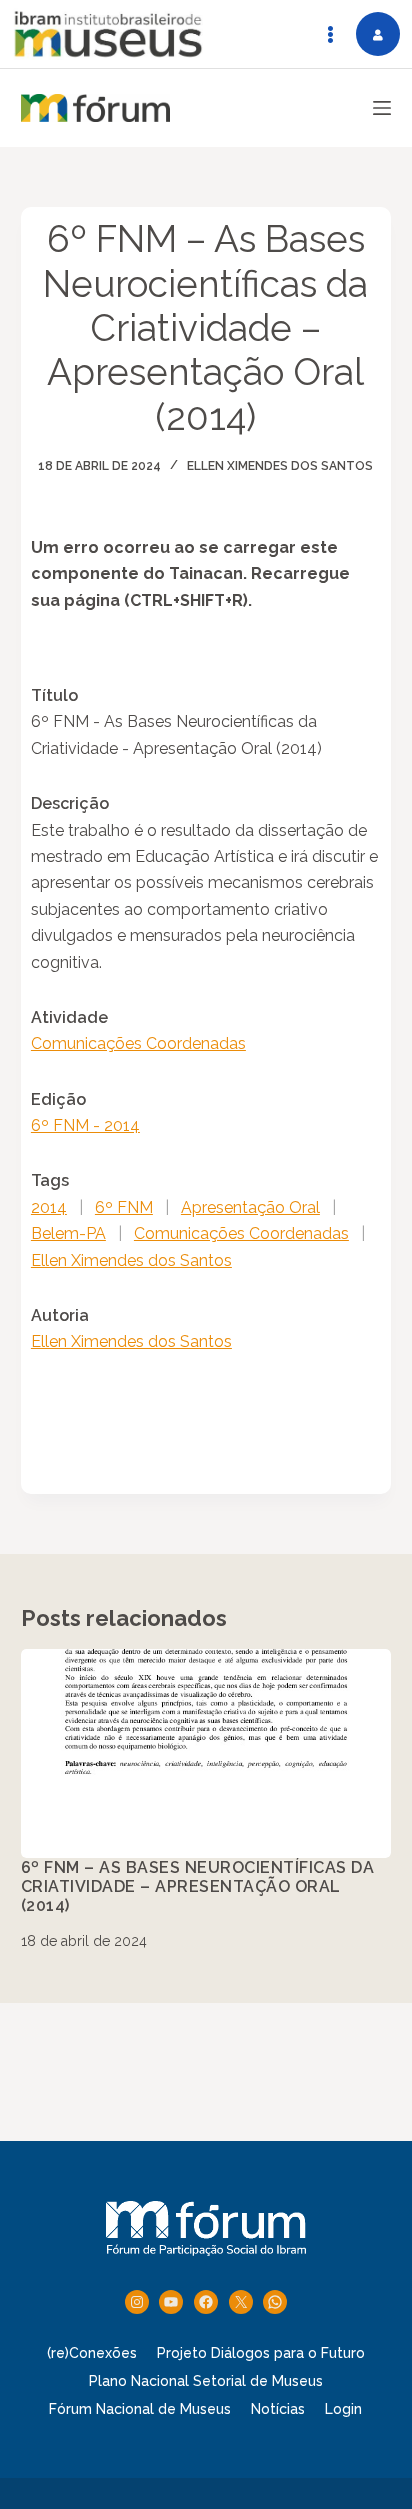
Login (343, 2409)
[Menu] (382, 108)
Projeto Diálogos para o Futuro (261, 2353)
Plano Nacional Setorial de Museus (206, 2381)
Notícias (278, 2409)
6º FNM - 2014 (85, 1125)
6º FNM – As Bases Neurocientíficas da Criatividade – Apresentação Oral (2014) (198, 1886)
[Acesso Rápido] (330, 34)
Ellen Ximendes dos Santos (280, 466)
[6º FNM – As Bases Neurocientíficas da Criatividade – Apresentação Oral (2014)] (206, 1753)
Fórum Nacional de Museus (140, 2409)
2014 (49, 1207)
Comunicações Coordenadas (138, 1043)
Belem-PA (68, 1233)
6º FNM (124, 1207)
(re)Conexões (92, 2353)
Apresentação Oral (250, 1207)
